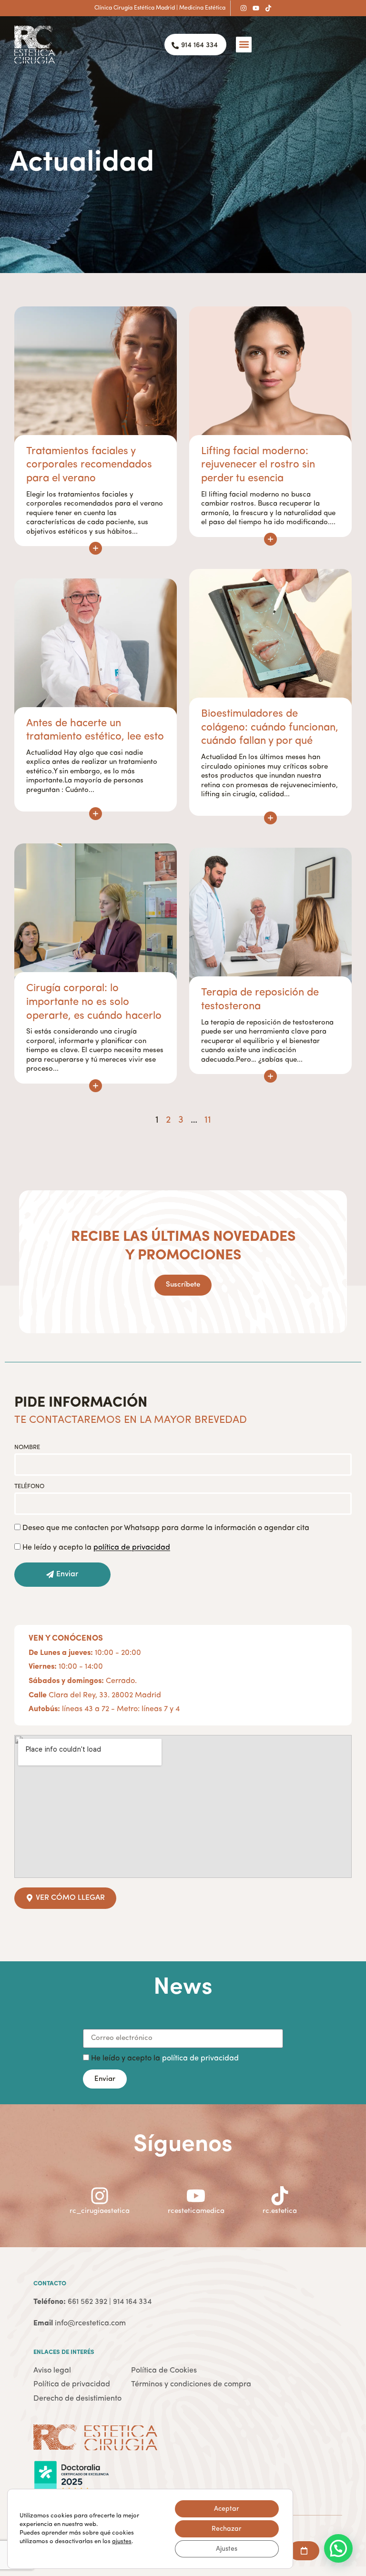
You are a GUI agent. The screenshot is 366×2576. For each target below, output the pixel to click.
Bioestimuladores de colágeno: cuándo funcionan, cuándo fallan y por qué (270, 727)
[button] (244, 45)
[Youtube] (256, 8)
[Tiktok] (268, 8)
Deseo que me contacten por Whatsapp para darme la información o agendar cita (166, 1528)
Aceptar (227, 2509)
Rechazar (227, 2529)
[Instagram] (244, 8)
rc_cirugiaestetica (100, 2211)
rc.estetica (280, 2211)
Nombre (27, 1447)
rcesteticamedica (196, 2211)
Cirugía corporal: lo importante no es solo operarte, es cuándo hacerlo (94, 1002)
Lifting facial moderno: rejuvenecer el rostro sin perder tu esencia (258, 465)
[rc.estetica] (280, 2196)
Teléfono (29, 1486)
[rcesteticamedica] (196, 2196)
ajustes (122, 2541)
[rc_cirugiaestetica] (100, 2196)
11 (208, 1120)
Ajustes (227, 2549)
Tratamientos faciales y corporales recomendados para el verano (89, 465)
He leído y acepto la (96, 1548)
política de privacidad (200, 2059)
